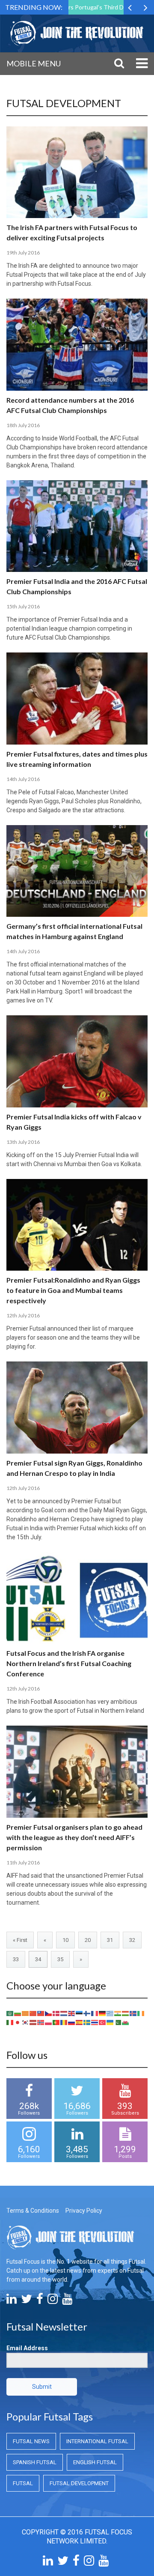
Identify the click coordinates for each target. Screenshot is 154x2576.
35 (60, 1959)
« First (20, 1940)
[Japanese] (18, 2022)
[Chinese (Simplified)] (33, 2013)
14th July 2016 (23, 779)
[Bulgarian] (18, 2013)
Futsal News (31, 2441)
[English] (72, 2013)
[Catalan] (26, 2013)
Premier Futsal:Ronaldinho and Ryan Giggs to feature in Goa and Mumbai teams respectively (73, 1290)
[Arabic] (10, 2013)
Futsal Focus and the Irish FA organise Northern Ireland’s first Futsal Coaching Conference (69, 1663)
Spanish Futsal (35, 2462)
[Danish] (56, 2013)
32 (132, 1940)
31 (110, 1940)
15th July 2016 (23, 606)
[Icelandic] (133, 2013)
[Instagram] (53, 2301)
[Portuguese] (56, 2022)
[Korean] (26, 2022)
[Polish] (49, 2022)
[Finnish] (87, 2013)
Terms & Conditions (33, 2211)
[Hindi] (118, 2013)
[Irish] (141, 2013)
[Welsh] (126, 2022)
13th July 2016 (23, 1142)
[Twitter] (27, 2301)
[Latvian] (33, 2022)
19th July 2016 (23, 253)
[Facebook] (40, 2301)
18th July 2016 (23, 425)
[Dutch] (64, 2013)
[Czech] (49, 2013)
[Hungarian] (126, 2013)
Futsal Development (79, 2483)
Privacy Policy (84, 2211)
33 (16, 1959)
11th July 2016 (23, 1862)
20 (88, 1940)
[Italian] (10, 2022)
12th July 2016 (23, 1315)
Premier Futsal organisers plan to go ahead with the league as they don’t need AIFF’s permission (74, 1837)
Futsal (23, 2483)
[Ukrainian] (110, 2022)
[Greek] (110, 2013)
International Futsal (97, 2441)
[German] (103, 2013)
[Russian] (72, 2022)
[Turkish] (103, 2022)
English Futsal (95, 2462)
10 (65, 1940)
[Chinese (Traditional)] (41, 2013)
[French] (95, 2013)
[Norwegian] (41, 2022)
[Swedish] (87, 2022)
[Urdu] (118, 2022)
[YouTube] (67, 2301)
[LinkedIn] (12, 2301)
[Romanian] (64, 2022)
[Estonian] (80, 2013)
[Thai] (95, 2022)
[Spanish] (80, 2022)
